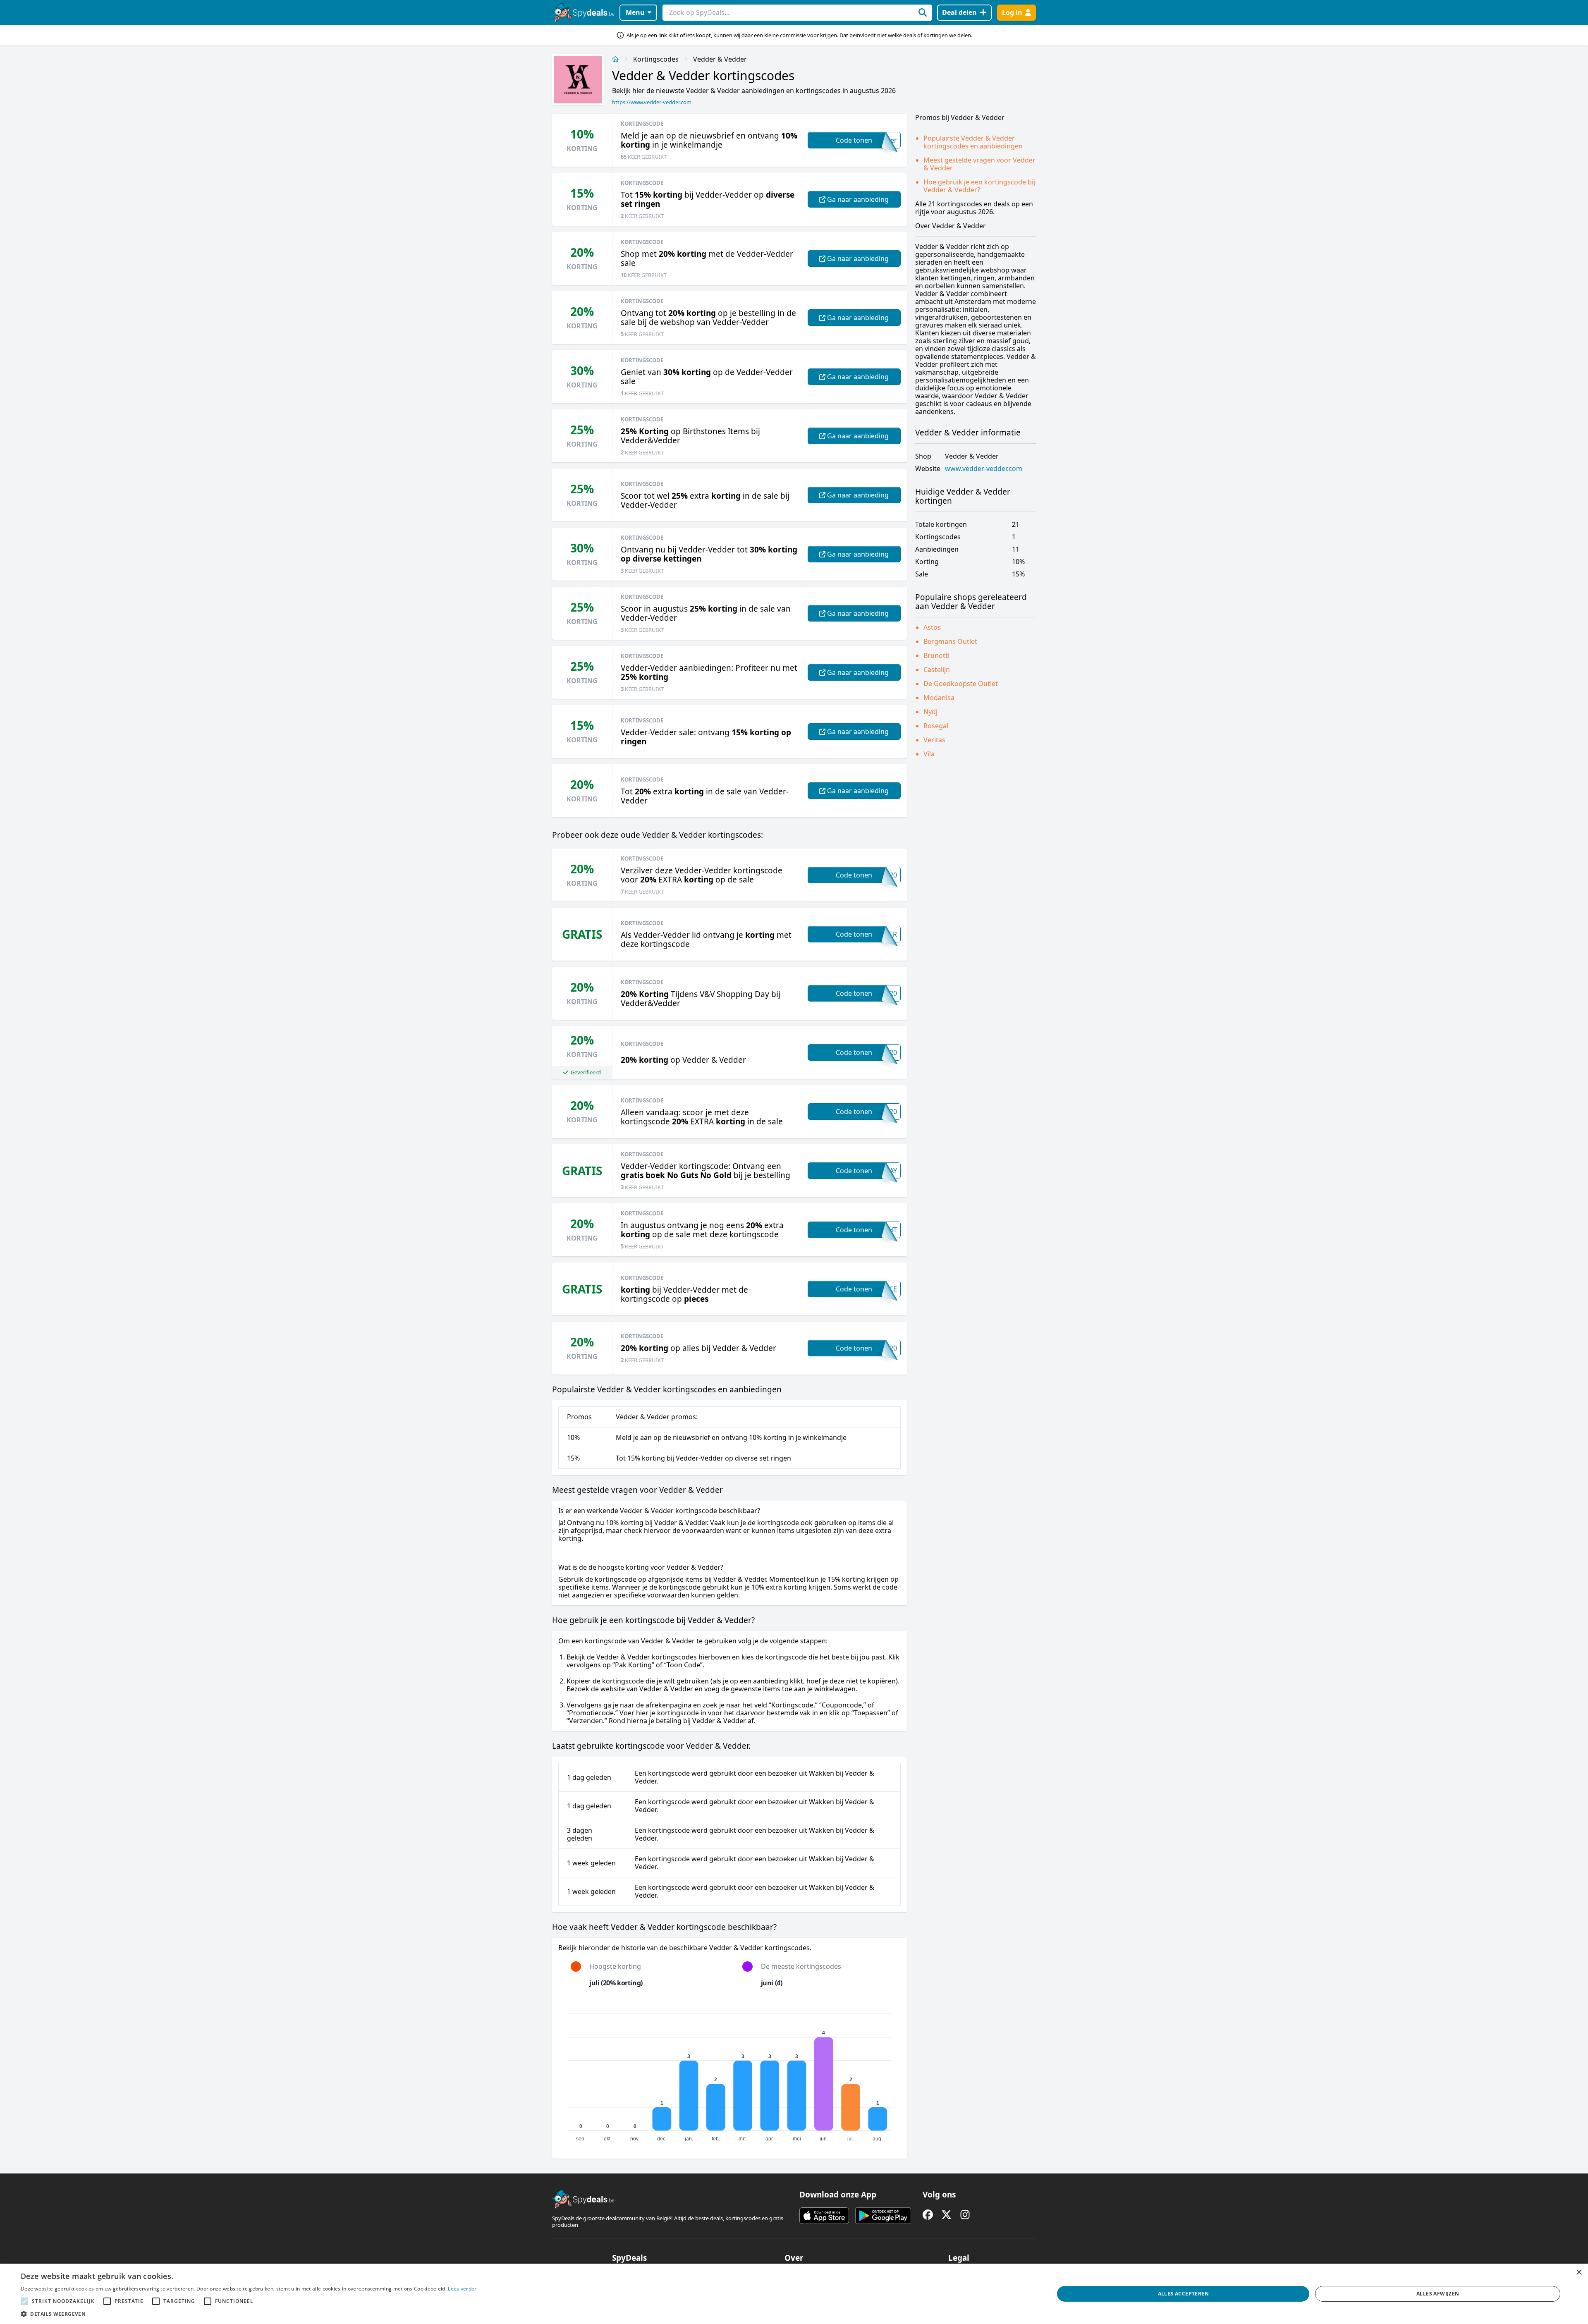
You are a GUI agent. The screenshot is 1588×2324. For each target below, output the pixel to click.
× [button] (1579, 2273)
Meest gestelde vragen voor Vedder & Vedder (979, 164)
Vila (929, 754)
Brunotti (936, 655)
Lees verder (462, 2289)
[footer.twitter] (946, 2215)
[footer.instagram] (965, 2215)
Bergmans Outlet (950, 641)
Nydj (930, 712)
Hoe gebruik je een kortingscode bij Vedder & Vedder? (979, 186)
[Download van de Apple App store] (824, 2216)
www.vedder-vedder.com (984, 469)
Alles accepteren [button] (1183, 2294)
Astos (932, 627)
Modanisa (939, 698)
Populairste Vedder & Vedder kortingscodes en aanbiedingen (973, 142)
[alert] (794, 2294)
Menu (635, 12)
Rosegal (936, 726)
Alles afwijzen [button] (1438, 2294)
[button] (249, 2314)
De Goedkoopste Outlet (961, 684)
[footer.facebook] (928, 2215)
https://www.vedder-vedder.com (652, 102)
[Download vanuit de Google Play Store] (883, 2216)
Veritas (934, 740)
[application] (729, 2074)
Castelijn (937, 669)
